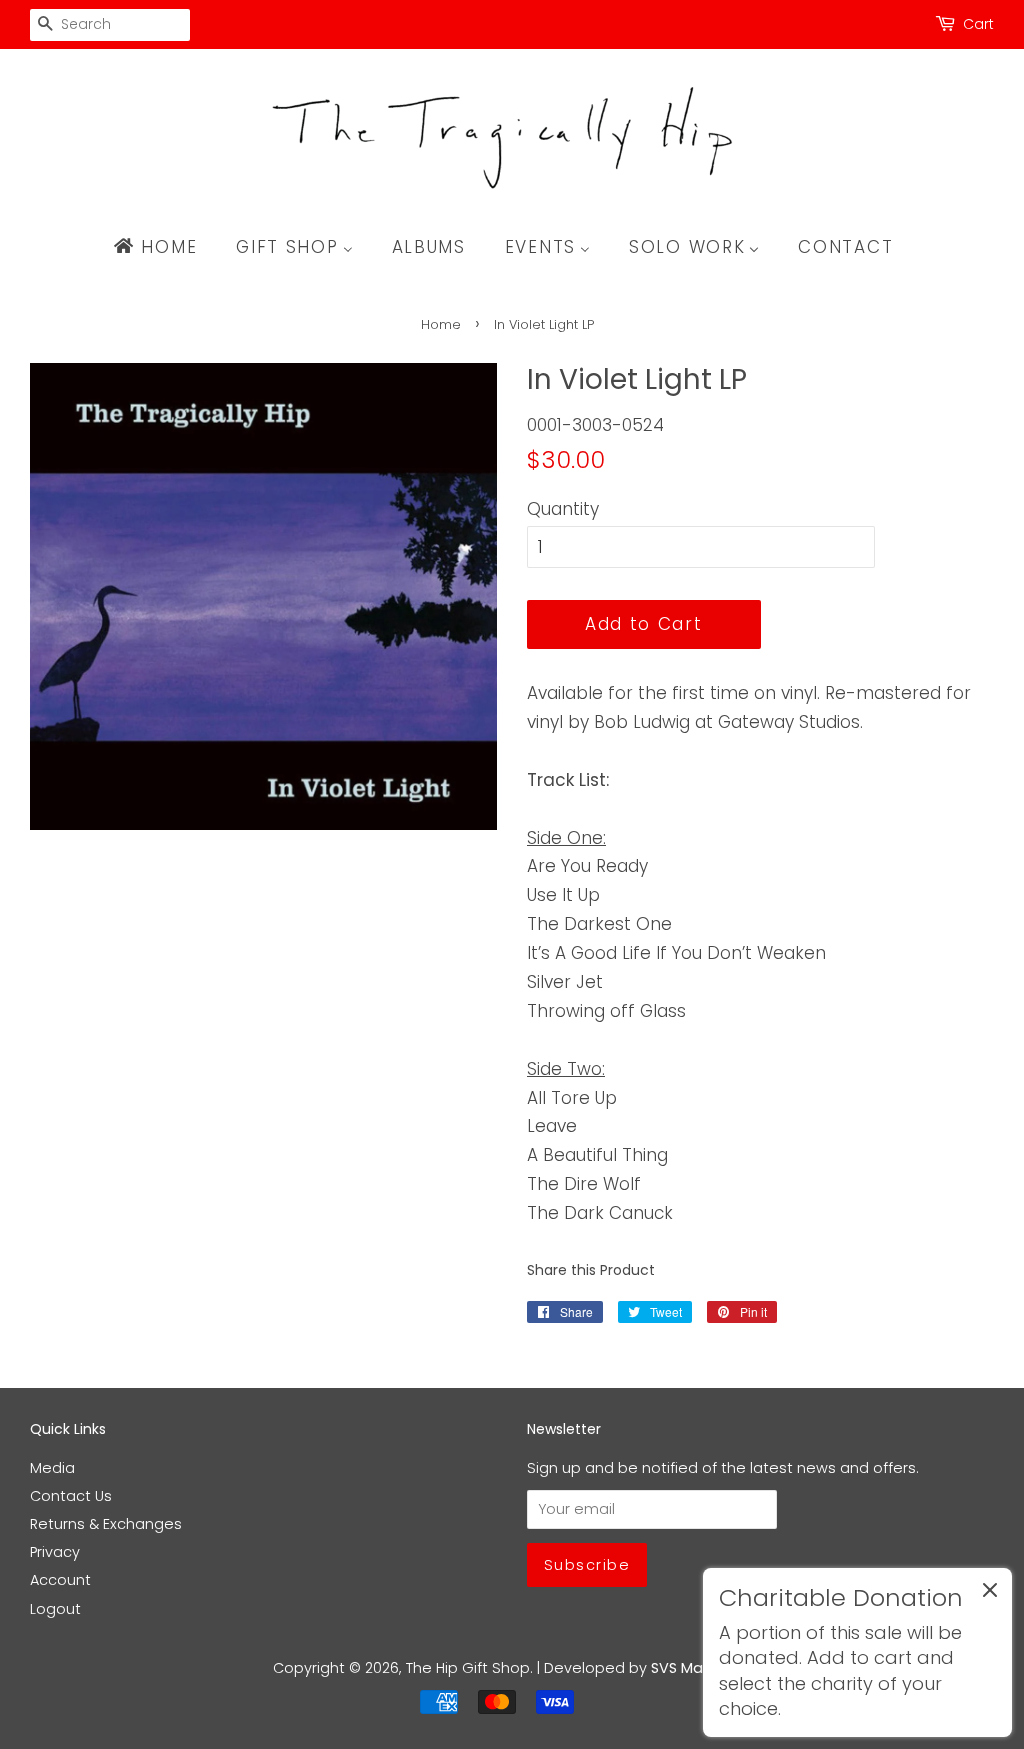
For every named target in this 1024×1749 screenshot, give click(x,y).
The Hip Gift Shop (468, 1668)
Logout (55, 1609)
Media (52, 1468)
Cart (978, 24)
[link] (857, 1652)
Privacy (55, 1552)
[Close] (990, 1594)
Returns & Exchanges (106, 1524)
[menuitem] (164, 247)
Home (441, 324)
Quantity (563, 509)
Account (60, 1580)
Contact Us (71, 1496)
